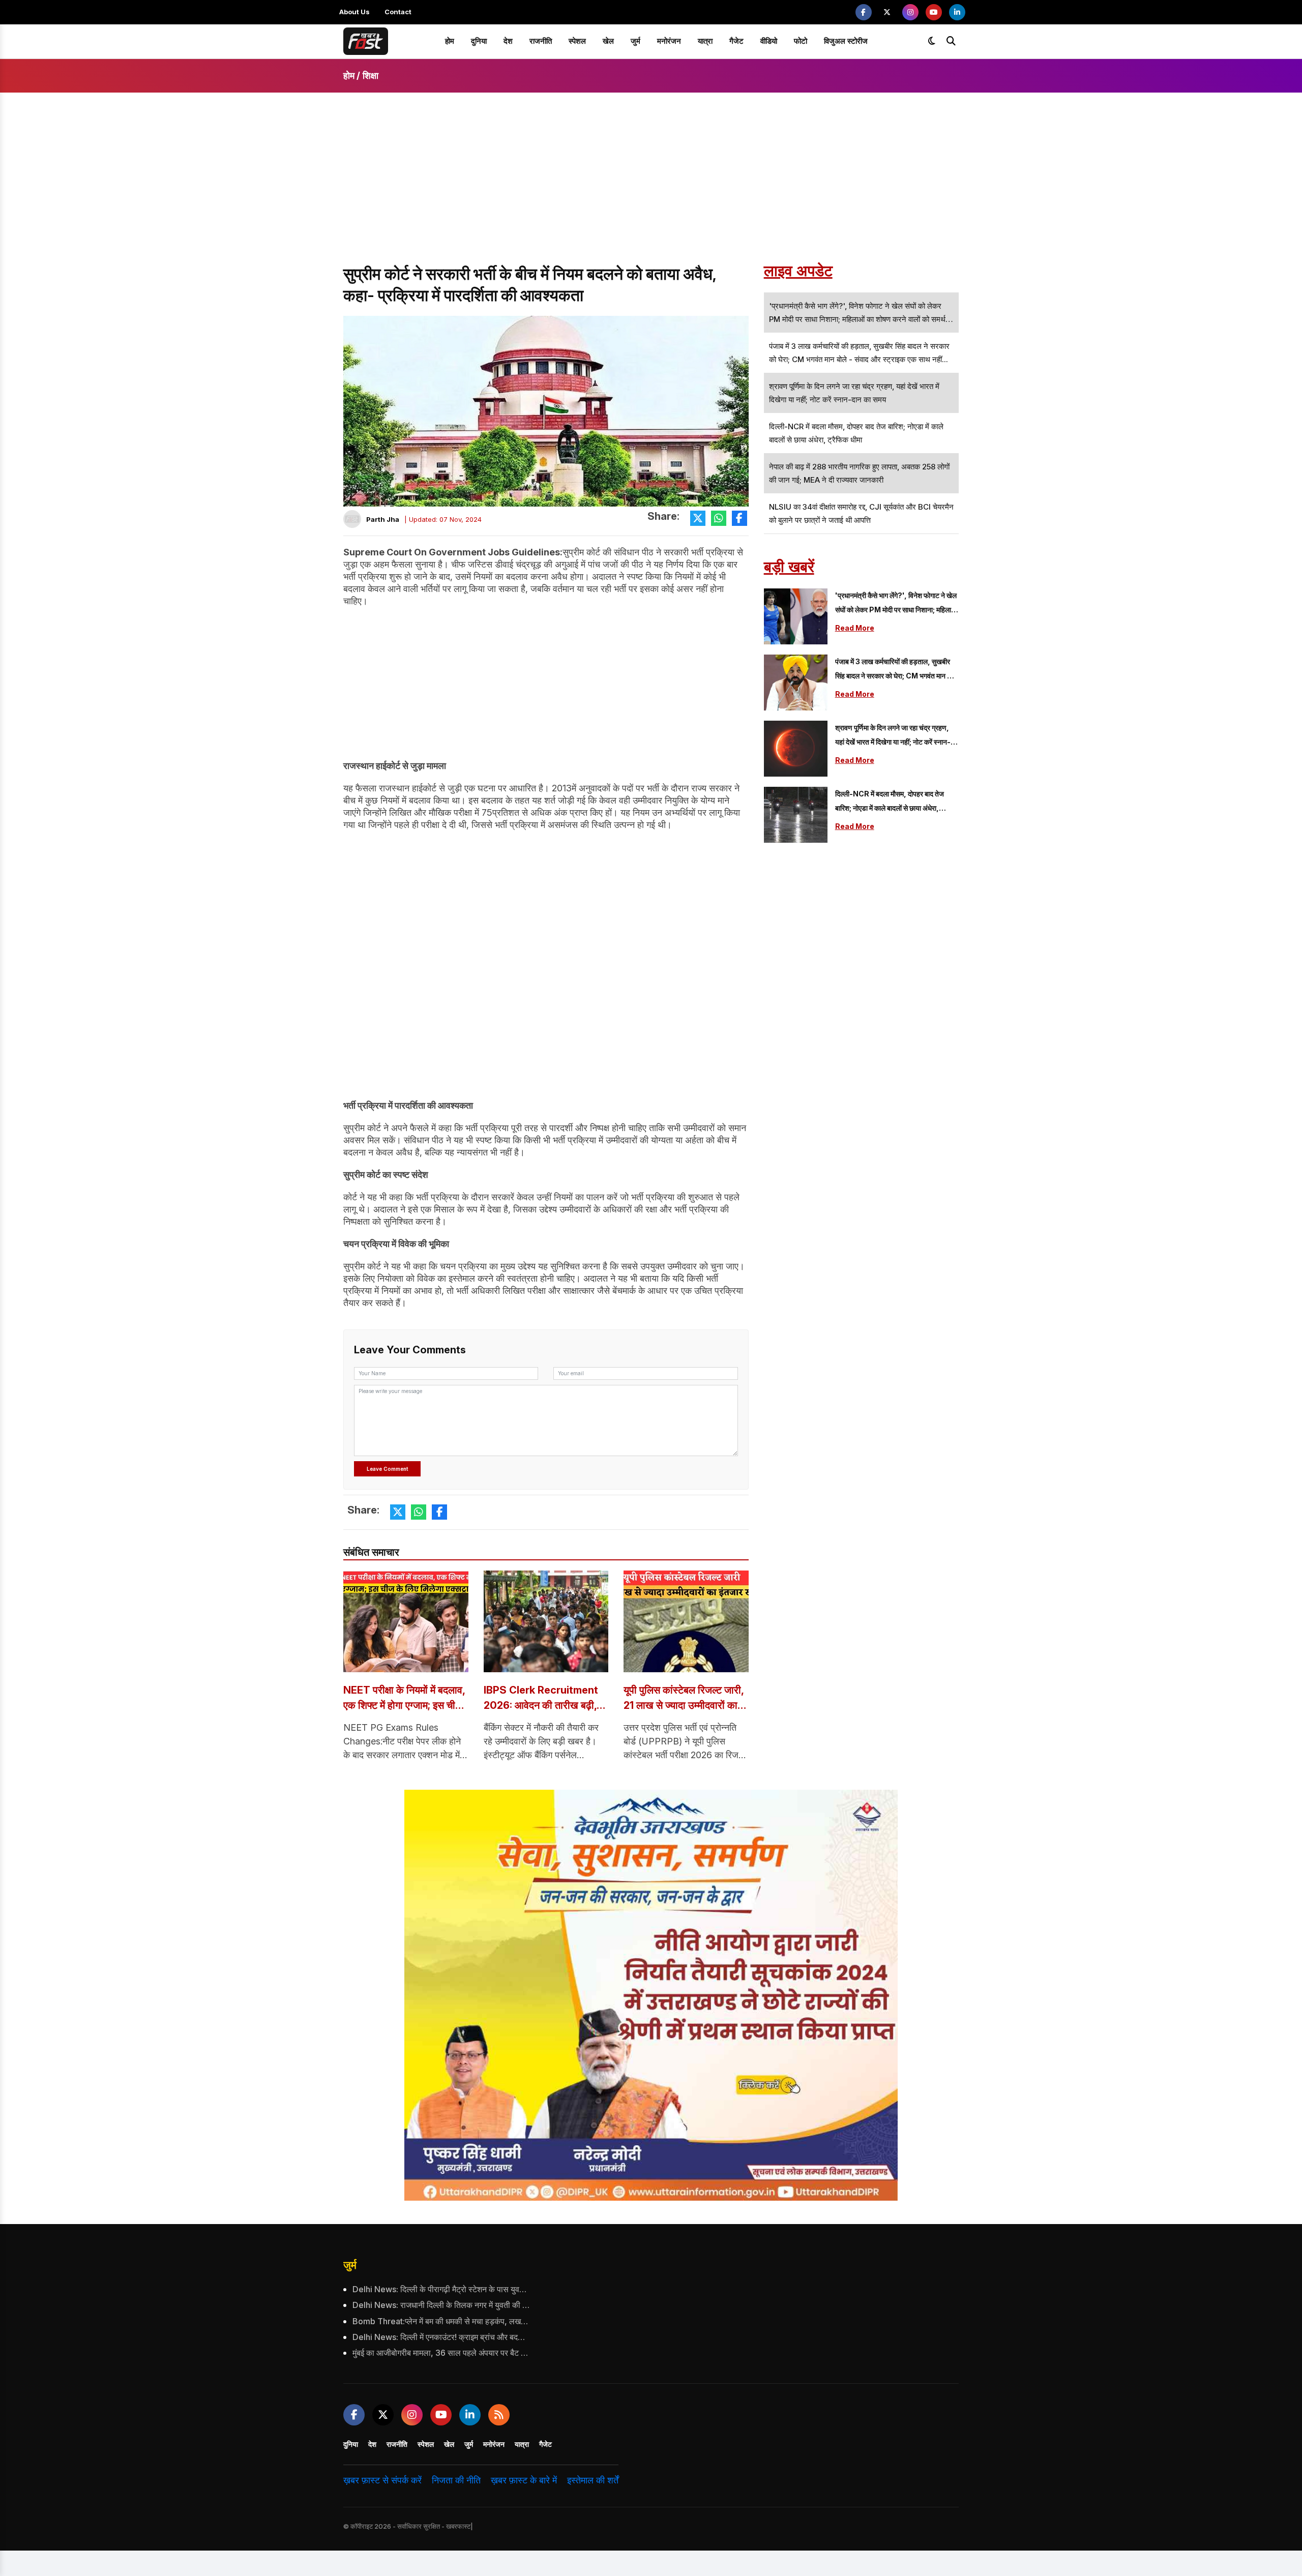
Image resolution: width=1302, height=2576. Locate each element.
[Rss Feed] (499, 2415)
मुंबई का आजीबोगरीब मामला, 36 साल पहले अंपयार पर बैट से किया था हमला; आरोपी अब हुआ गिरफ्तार (441, 2353)
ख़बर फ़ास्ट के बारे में (524, 2480)
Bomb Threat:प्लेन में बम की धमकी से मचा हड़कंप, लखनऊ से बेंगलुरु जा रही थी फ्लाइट (441, 2321)
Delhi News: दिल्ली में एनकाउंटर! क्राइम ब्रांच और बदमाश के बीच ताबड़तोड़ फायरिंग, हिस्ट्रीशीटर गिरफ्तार (441, 2337)
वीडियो (769, 41)
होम (450, 41)
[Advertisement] (651, 187)
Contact (398, 12)
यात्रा (705, 41)
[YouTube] (934, 12)
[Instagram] (910, 12)
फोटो (801, 41)
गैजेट (736, 41)
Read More (855, 628)
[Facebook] (864, 12)
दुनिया (479, 41)
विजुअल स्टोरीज (846, 41)
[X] (887, 12)
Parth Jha (383, 519)
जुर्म (635, 41)
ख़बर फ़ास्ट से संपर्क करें (382, 2480)
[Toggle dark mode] (932, 41)
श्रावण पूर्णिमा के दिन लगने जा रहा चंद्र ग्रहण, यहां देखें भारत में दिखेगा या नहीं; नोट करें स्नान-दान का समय (893, 736)
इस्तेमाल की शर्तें (593, 2480)
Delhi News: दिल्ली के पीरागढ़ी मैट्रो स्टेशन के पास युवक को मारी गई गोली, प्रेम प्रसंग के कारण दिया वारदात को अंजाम (441, 2289)
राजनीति (541, 41)
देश (508, 41)
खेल (608, 41)
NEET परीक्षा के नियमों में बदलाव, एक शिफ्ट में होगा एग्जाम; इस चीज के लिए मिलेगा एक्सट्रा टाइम (404, 1698)
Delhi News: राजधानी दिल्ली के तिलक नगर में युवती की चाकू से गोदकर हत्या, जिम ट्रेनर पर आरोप (441, 2305)
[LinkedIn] (957, 12)
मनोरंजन (669, 41)
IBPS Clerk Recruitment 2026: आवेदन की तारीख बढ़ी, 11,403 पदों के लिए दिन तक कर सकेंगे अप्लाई (543, 1698)
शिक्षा (371, 76)
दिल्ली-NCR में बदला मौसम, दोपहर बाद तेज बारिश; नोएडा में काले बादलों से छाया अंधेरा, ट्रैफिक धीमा (890, 802)
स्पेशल (577, 41)
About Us (354, 12)
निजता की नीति (456, 2480)
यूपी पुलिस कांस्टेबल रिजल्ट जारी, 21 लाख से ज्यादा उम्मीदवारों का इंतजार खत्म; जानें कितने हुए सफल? (684, 1698)
